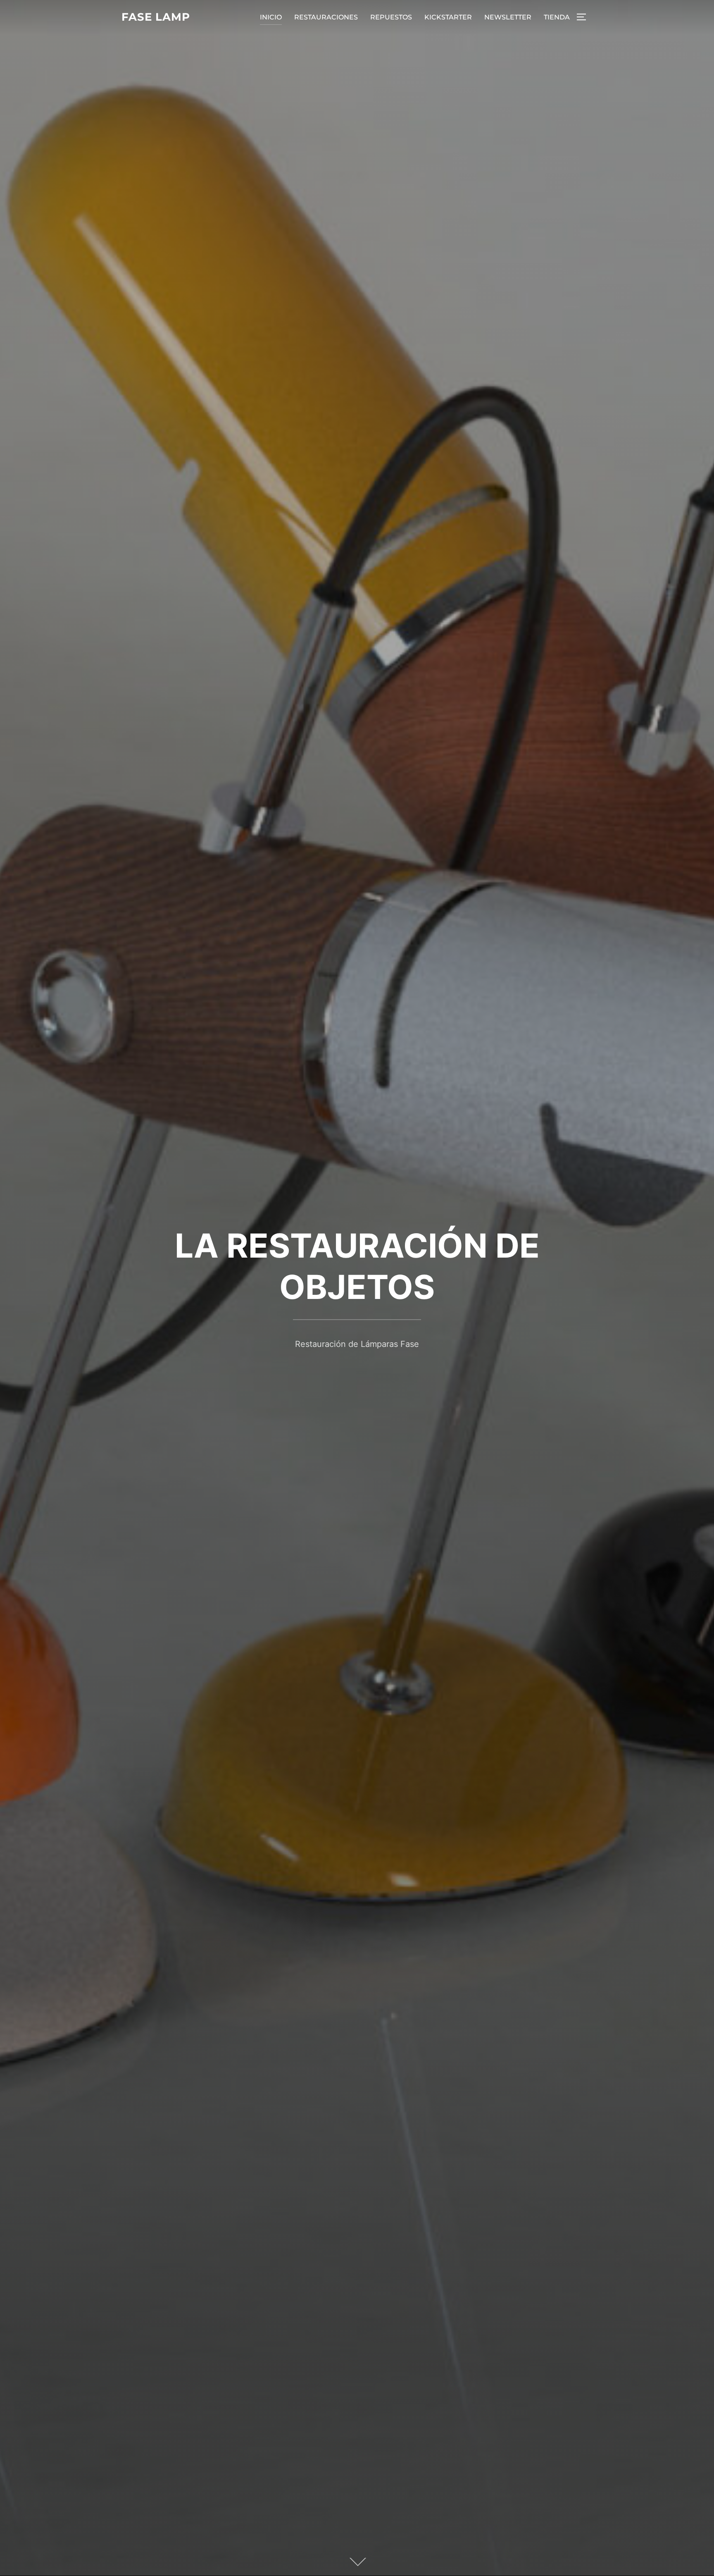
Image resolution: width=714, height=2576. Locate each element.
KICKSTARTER (448, 17)
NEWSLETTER (508, 17)
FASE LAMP (156, 17)
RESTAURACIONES (326, 17)
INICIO (271, 17)
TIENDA (557, 17)
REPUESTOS (391, 17)
